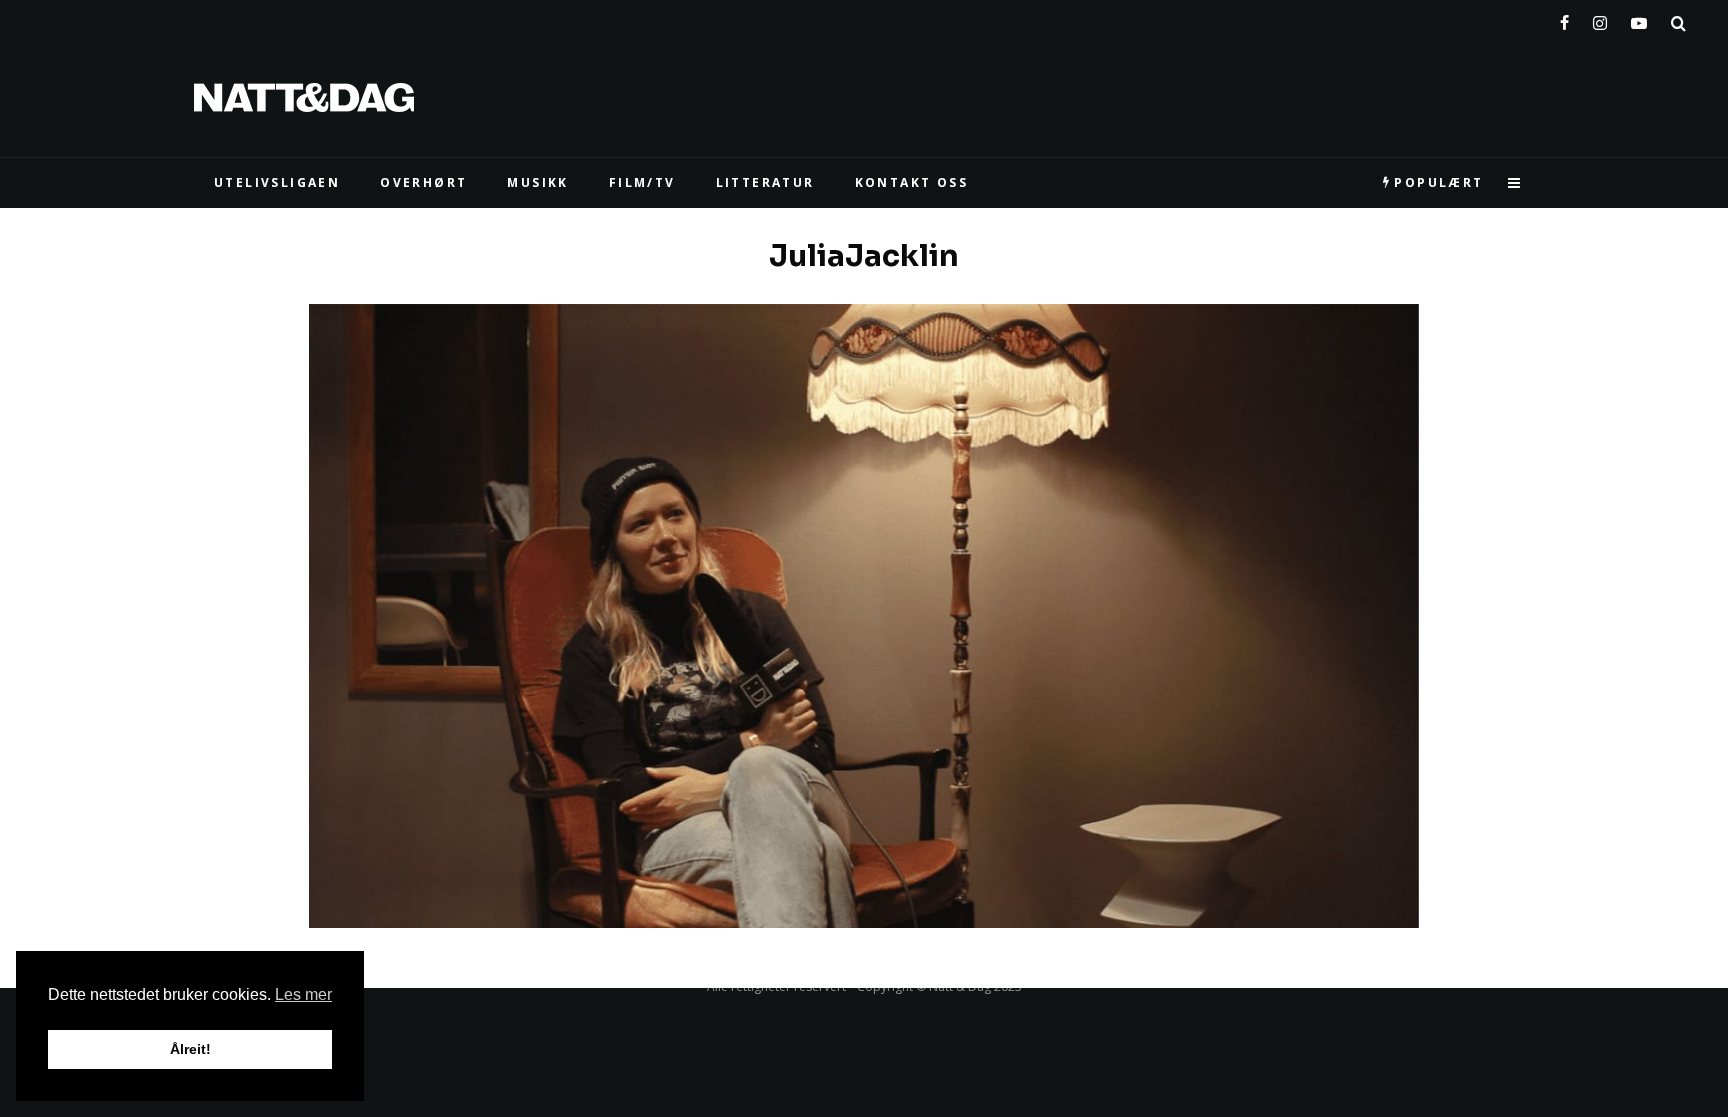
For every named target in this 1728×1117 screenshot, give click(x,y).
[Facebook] (1564, 19)
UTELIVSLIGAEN (277, 182)
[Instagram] (1600, 19)
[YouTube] (1639, 19)
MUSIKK (537, 182)
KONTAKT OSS (911, 182)
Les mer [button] (303, 994)
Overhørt (423, 182)
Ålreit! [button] (190, 1049)
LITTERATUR (765, 182)
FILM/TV (642, 182)
